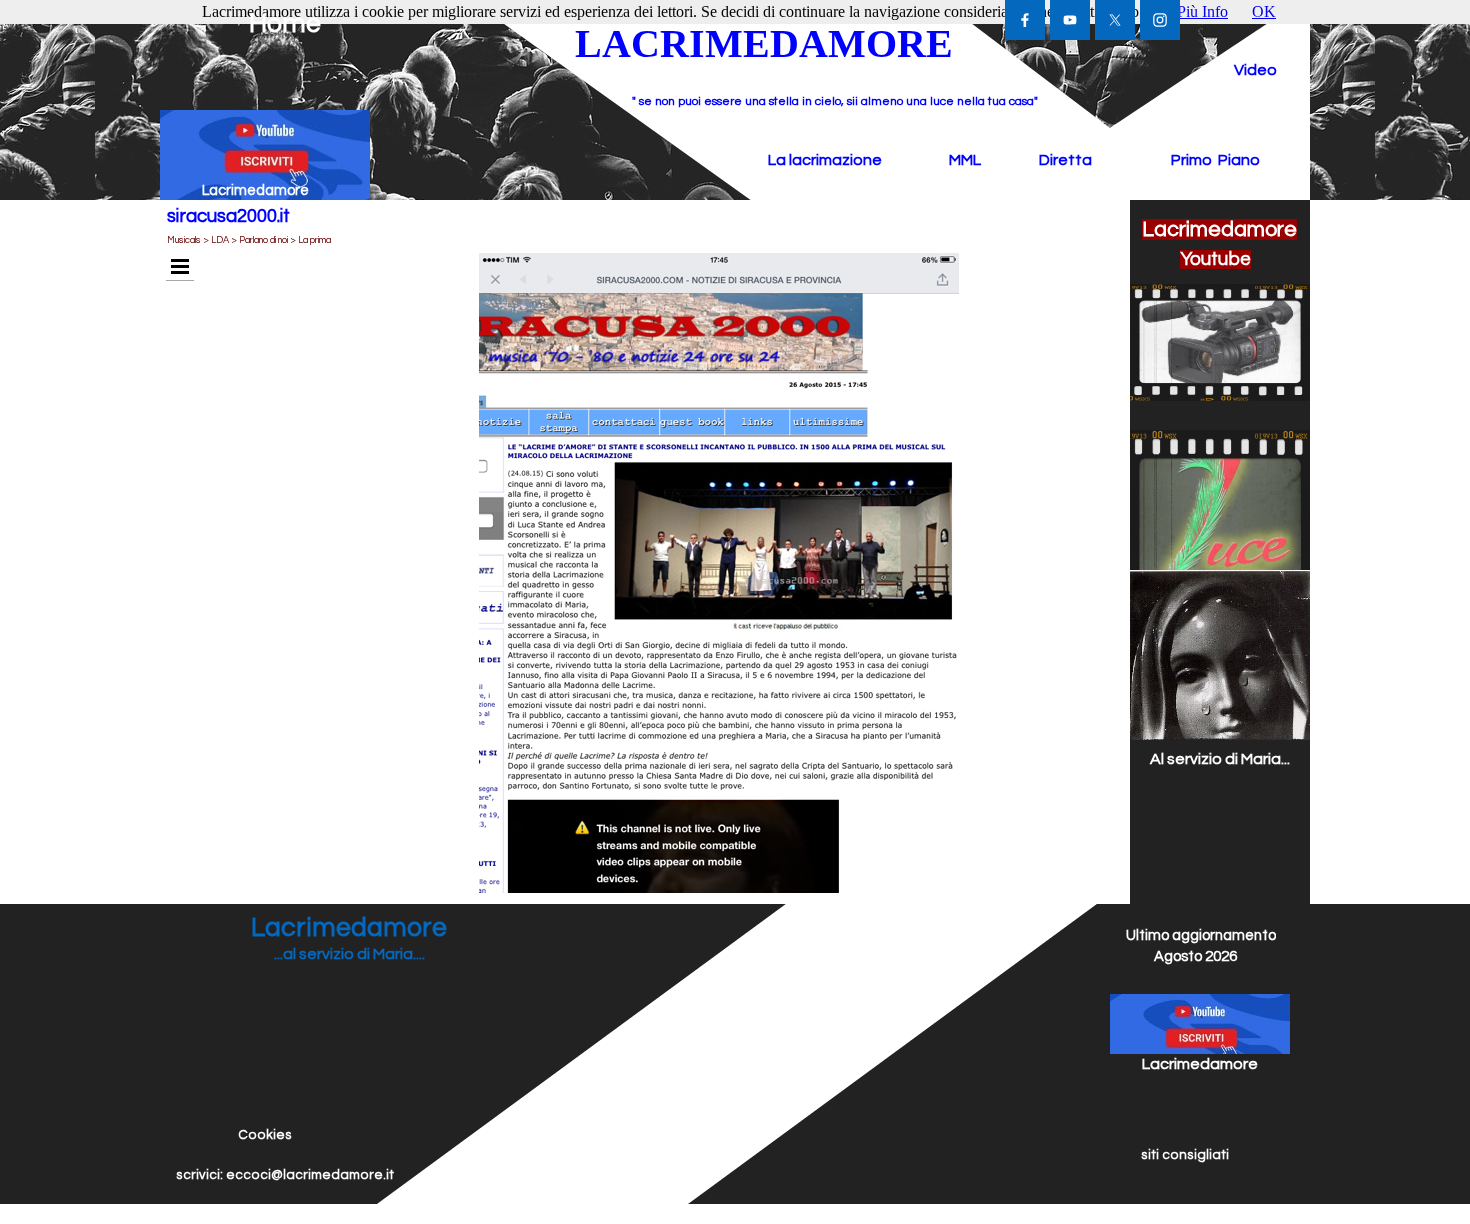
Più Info (1202, 11)
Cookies (265, 1135)
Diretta (1065, 160)
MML (965, 160)
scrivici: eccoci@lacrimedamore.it (285, 1175)
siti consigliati (1185, 1155)
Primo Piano (1215, 160)
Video (1255, 70)
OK (1264, 11)
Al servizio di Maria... (1220, 759)
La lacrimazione (825, 160)
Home (285, 24)
